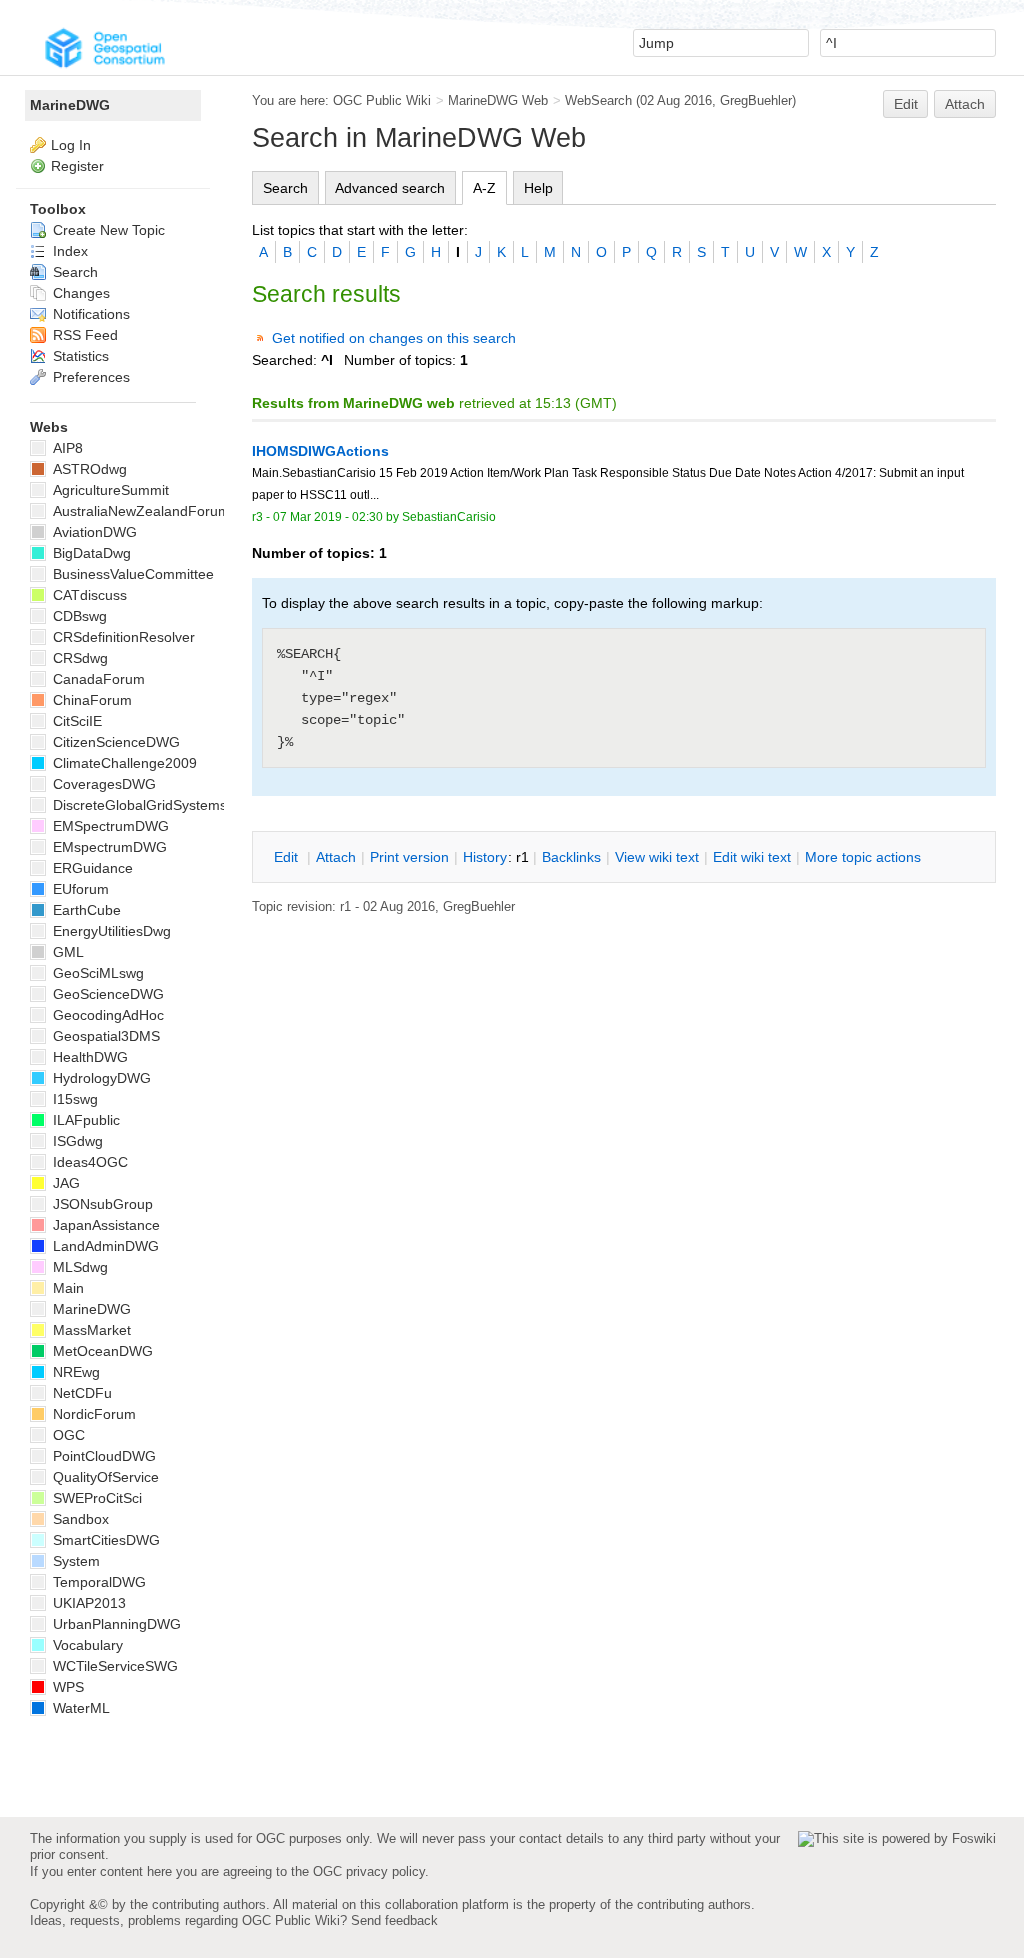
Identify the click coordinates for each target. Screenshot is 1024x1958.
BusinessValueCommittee (131, 574)
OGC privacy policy (369, 1871)
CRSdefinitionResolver (122, 637)
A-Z (484, 188)
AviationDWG (93, 532)
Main (66, 1288)
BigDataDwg (90, 553)
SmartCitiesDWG (104, 1540)
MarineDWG (70, 105)
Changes (79, 293)
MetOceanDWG (101, 1351)
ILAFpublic (84, 1120)
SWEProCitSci (95, 1498)
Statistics (79, 356)
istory (485, 857)
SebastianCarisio (449, 517)
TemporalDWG (97, 1582)
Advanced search (390, 188)
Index (68, 251)
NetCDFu (80, 1393)
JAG (64, 1183)
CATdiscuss (88, 595)
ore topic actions (863, 857)
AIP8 (66, 448)
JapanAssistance (104, 1225)
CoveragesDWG (102, 784)
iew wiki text (657, 857)
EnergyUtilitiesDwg (110, 931)
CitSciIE (75, 721)
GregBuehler (756, 100)
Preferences (89, 377)
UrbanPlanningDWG (115, 1624)
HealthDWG (88, 1057)
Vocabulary (86, 1645)
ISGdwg (76, 1141)
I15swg (73, 1099)
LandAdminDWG (104, 1246)
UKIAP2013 (87, 1603)
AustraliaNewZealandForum (139, 511)
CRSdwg (78, 658)
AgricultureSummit (109, 490)
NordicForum (92, 1414)
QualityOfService (104, 1477)
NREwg (74, 1372)
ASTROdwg (88, 469)
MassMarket (90, 1330)
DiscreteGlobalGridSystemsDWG (155, 805)
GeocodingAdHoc (106, 1015)
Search (285, 188)
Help (538, 188)
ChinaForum (90, 700)
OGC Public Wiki (382, 100)
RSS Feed (83, 335)
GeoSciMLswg (96, 973)
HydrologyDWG (100, 1078)
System (74, 1561)
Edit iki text (752, 857)
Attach (965, 104)
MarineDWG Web (498, 100)
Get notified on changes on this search (394, 338)
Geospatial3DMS (104, 1036)
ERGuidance (91, 868)
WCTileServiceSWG (113, 1666)
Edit (906, 104)
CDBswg (78, 616)
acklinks (571, 857)
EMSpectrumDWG (109, 826)
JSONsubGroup (101, 1204)
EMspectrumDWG (108, 847)
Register (77, 166)
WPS (66, 1687)
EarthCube (85, 910)
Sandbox (79, 1519)
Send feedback (394, 1920)
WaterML (79, 1708)
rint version (409, 857)
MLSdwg (78, 1267)
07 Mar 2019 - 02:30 (328, 517)
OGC (67, 1435)
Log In (71, 145)
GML (66, 952)
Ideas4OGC (88, 1162)
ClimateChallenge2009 (123, 763)
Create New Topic (107, 230)
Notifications (89, 314)
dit (288, 857)
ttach (336, 857)
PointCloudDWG (102, 1456)
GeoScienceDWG (106, 994)
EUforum (79, 889)
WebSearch (598, 100)
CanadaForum (97, 679)
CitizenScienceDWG (114, 742)
